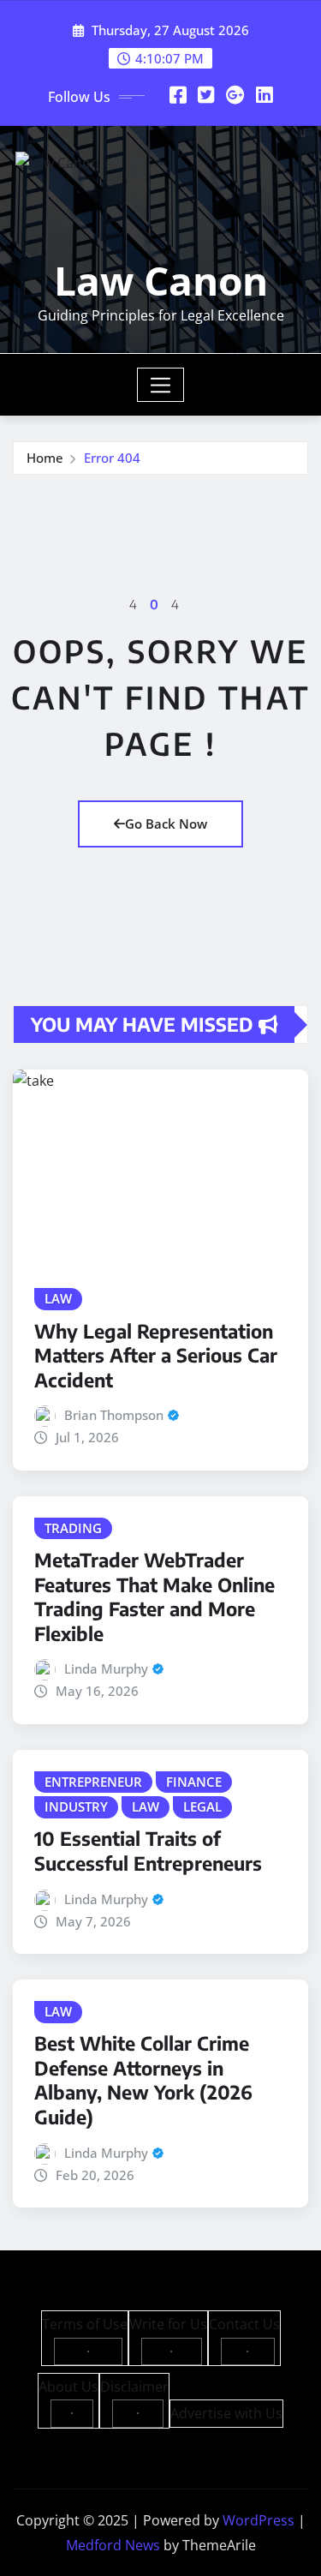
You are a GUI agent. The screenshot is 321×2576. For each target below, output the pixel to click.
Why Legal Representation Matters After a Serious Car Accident (156, 1355)
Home (45, 458)
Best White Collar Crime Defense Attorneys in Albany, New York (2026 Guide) (143, 2080)
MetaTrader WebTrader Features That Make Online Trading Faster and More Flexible (155, 1597)
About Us (68, 2387)
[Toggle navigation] (160, 385)
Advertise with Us (226, 2413)
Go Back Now (166, 824)
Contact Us (244, 2324)
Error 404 (112, 458)
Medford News (113, 2545)
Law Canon (161, 280)
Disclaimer (134, 2387)
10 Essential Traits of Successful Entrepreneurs (148, 1851)
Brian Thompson (114, 1415)
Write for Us (168, 2324)
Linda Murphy (106, 1668)
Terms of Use (85, 2324)
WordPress (259, 2520)
